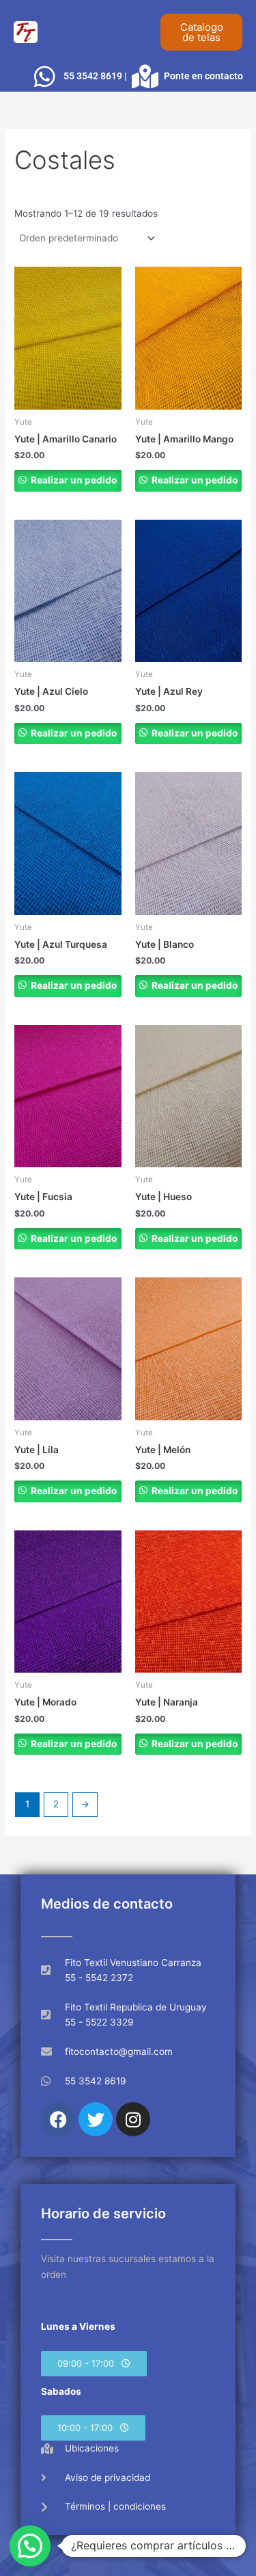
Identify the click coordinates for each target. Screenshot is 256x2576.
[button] (94, 2364)
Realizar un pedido (73, 480)
